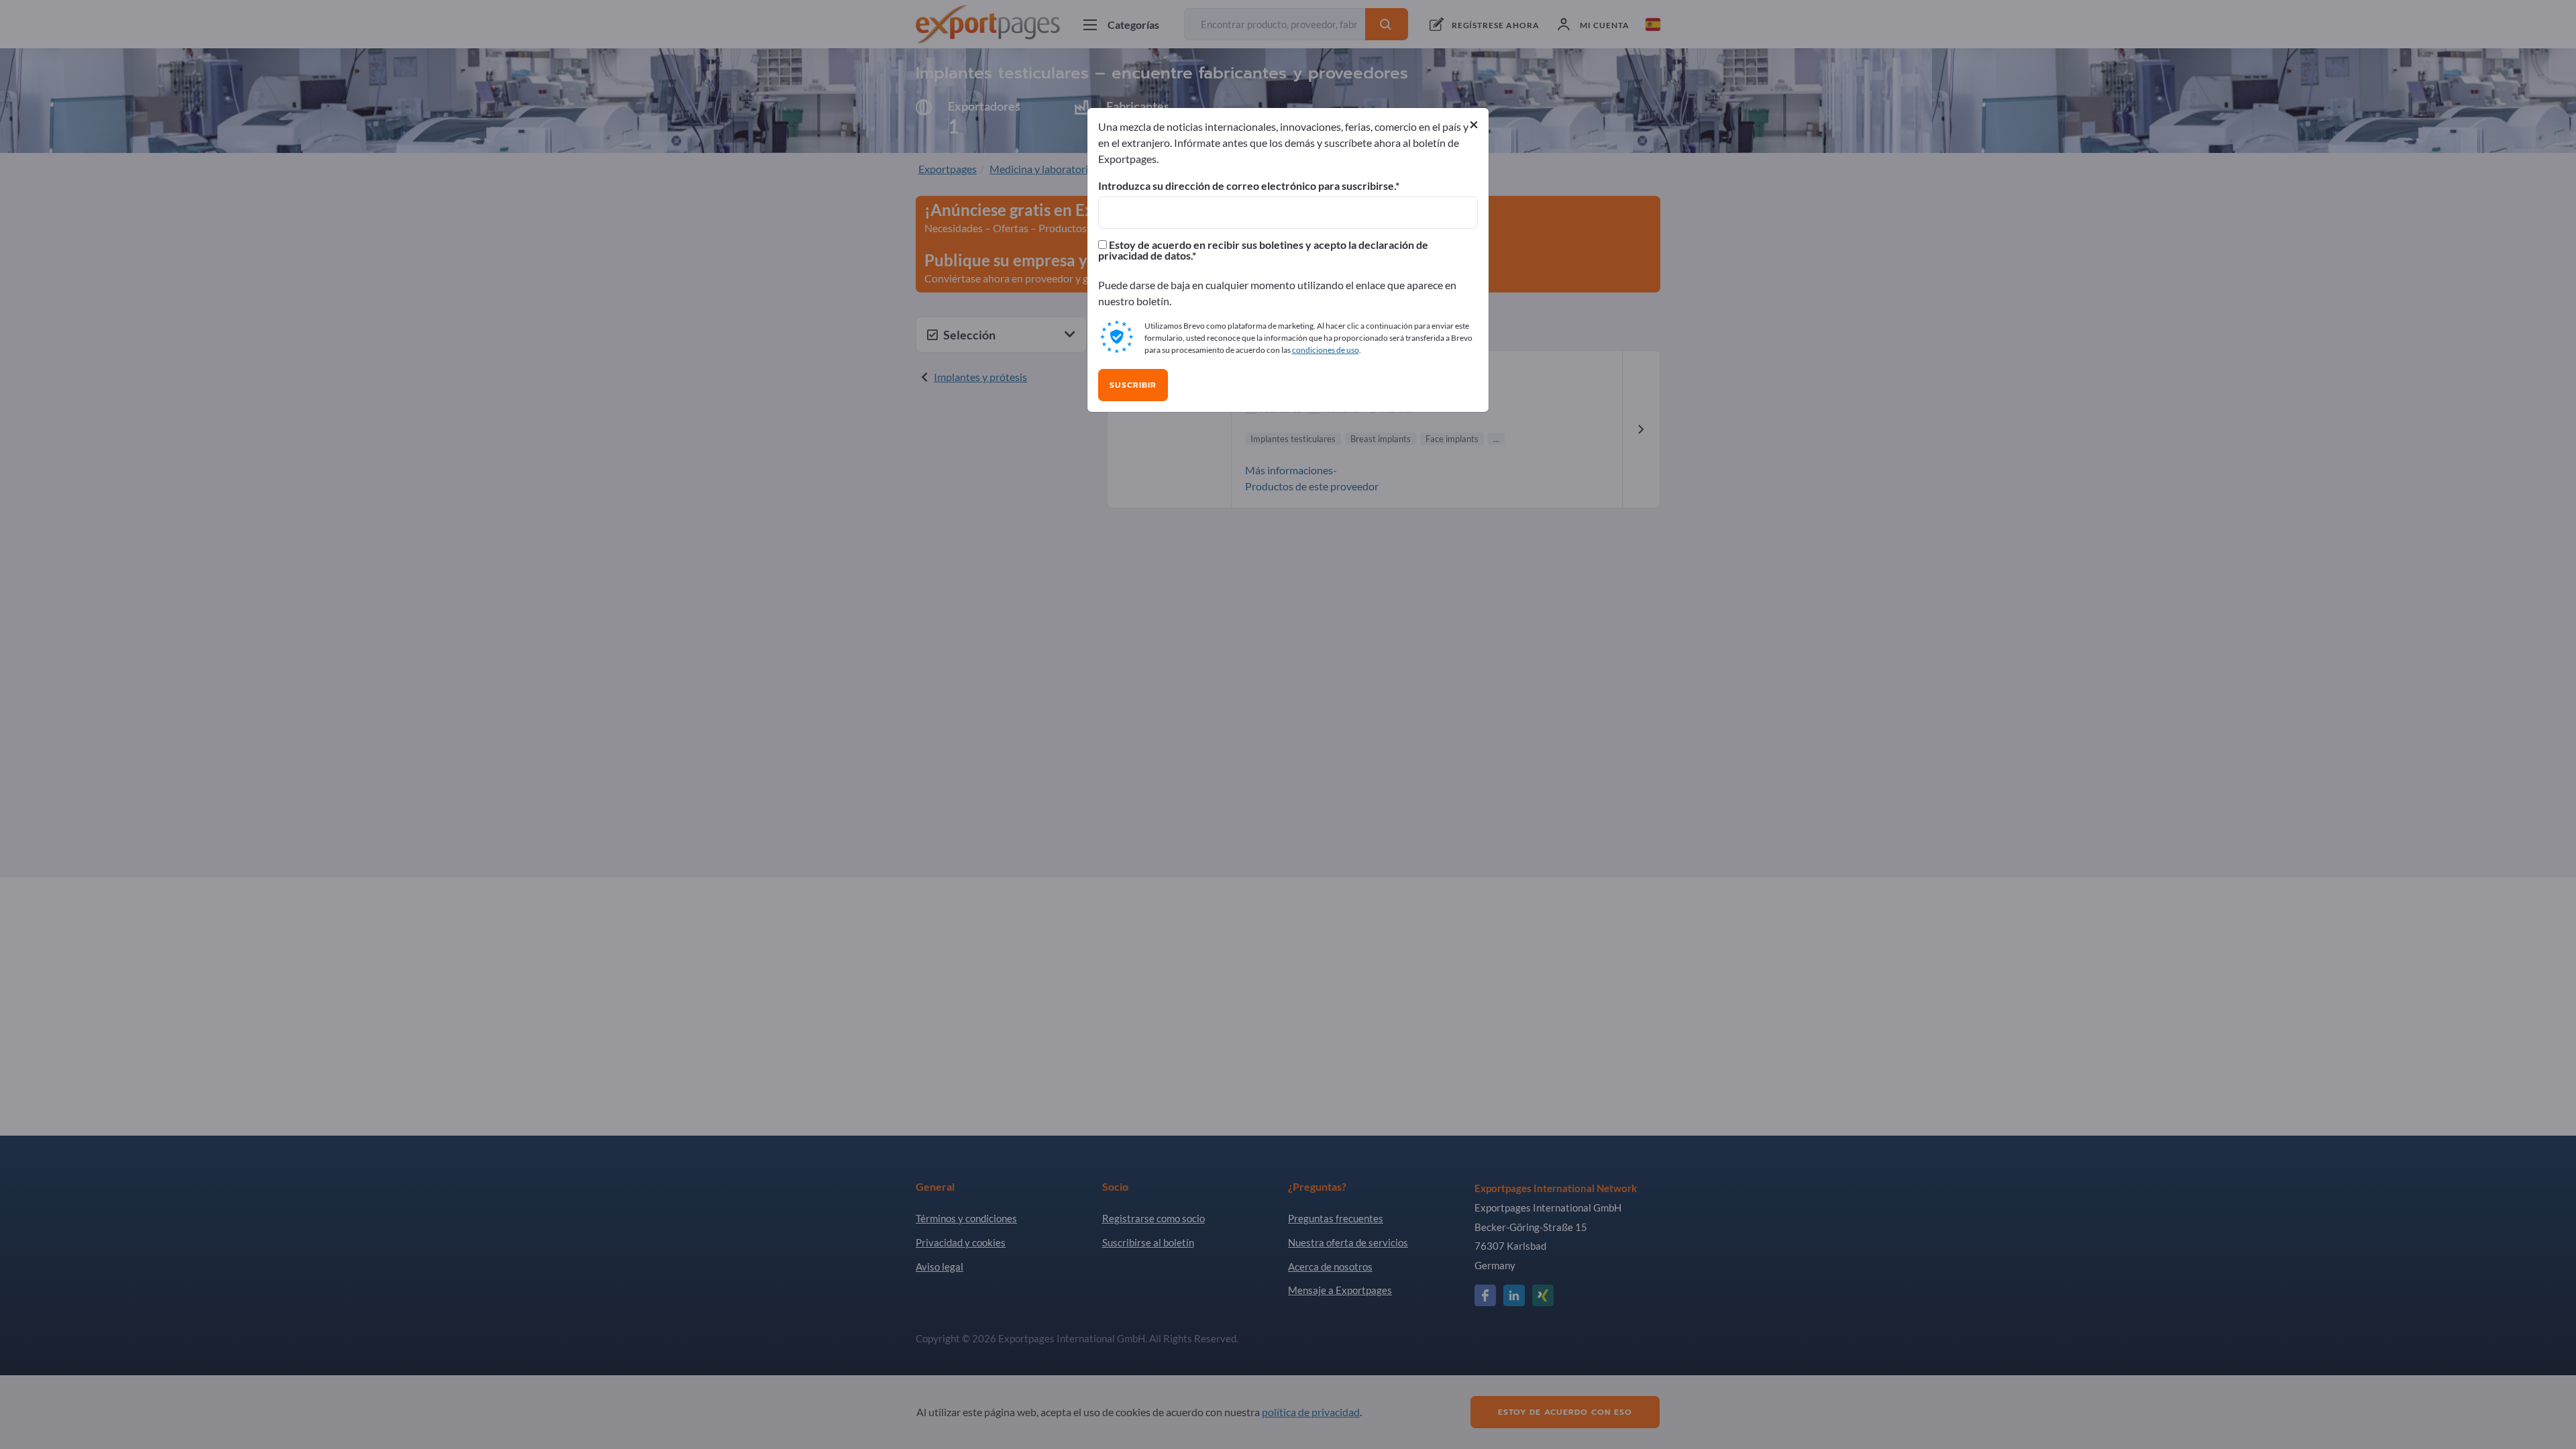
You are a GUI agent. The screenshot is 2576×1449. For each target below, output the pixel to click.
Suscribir (1133, 385)
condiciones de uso (1326, 350)
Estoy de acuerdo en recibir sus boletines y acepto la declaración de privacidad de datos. (1263, 250)
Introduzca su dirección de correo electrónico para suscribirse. (1247, 186)
